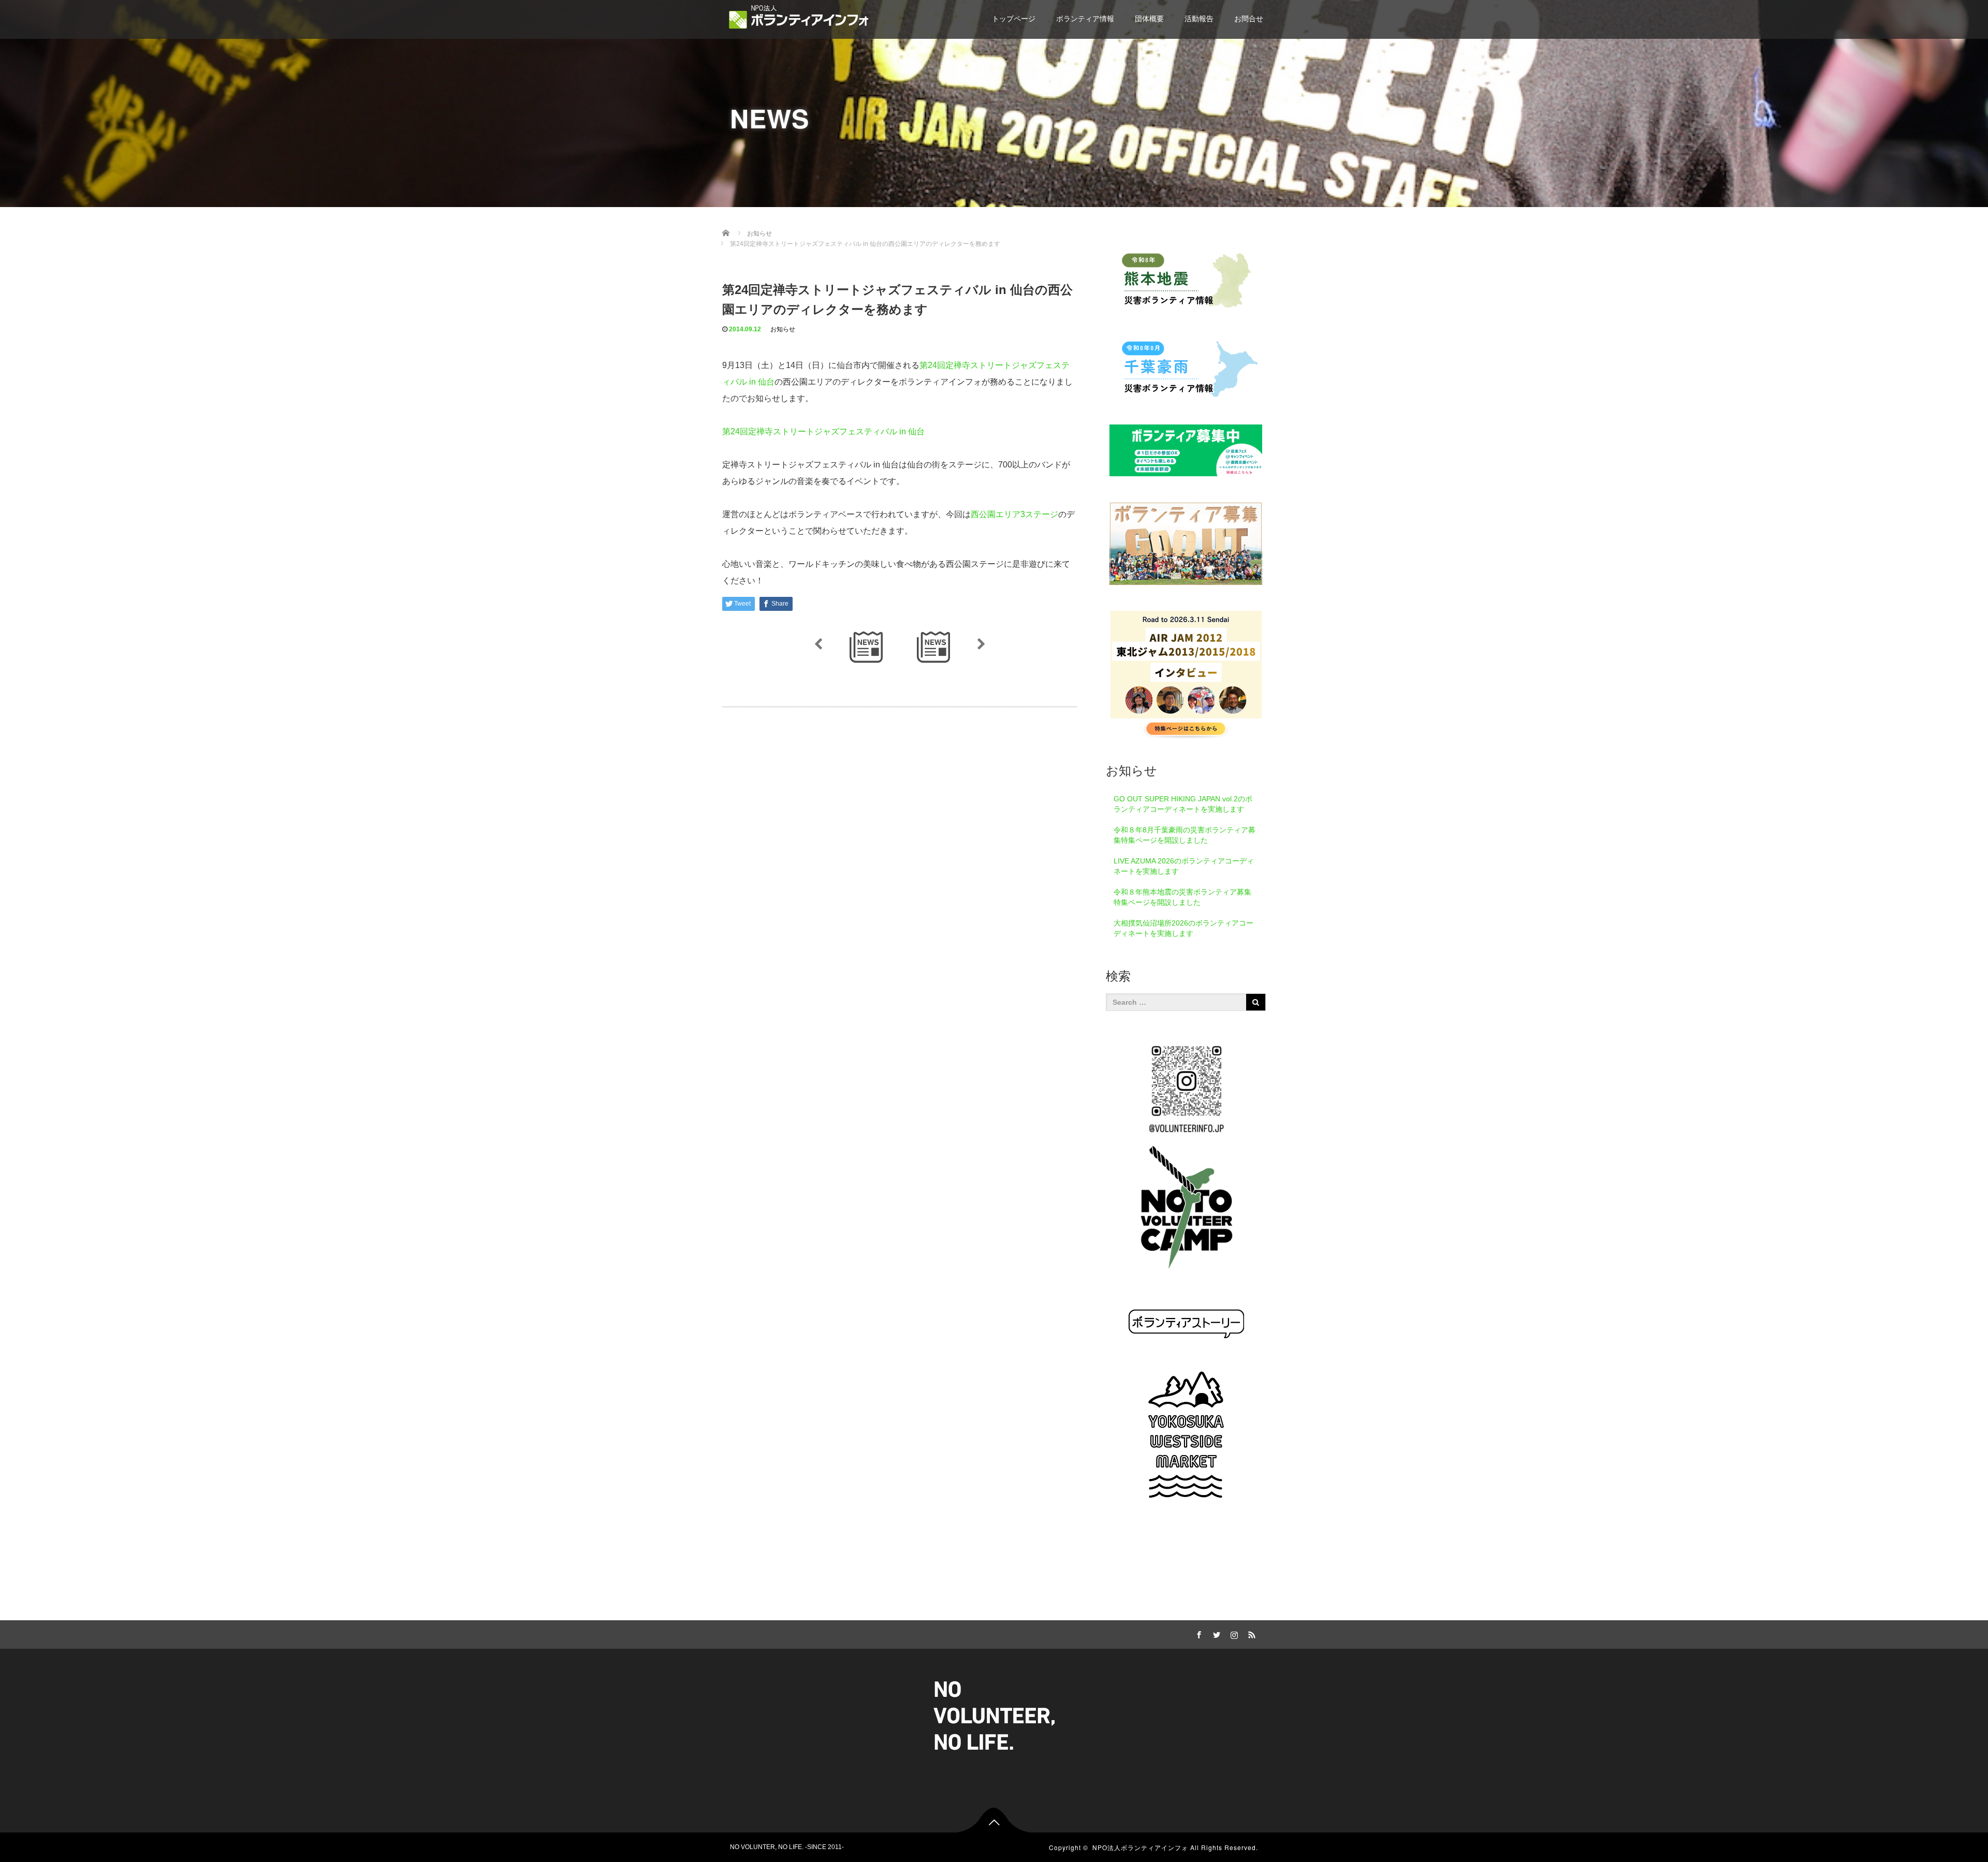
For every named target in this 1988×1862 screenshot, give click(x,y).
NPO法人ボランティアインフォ (1140, 1847)
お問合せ (1249, 19)
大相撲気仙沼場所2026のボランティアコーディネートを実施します (1183, 928)
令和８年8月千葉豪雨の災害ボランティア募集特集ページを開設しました (1185, 835)
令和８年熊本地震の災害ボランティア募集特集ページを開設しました (1182, 897)
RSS (1250, 1633)
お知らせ (783, 329)
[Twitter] (1215, 1633)
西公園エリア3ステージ (1014, 514)
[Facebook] (1197, 1633)
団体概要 (1149, 19)
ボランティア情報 (1085, 19)
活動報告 (1199, 19)
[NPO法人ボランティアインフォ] (799, 17)
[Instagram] (1233, 1633)
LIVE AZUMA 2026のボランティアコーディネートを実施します (1184, 866)
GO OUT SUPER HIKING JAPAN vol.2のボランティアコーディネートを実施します (1183, 804)
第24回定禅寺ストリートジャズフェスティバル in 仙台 (823, 431)
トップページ (1014, 19)
